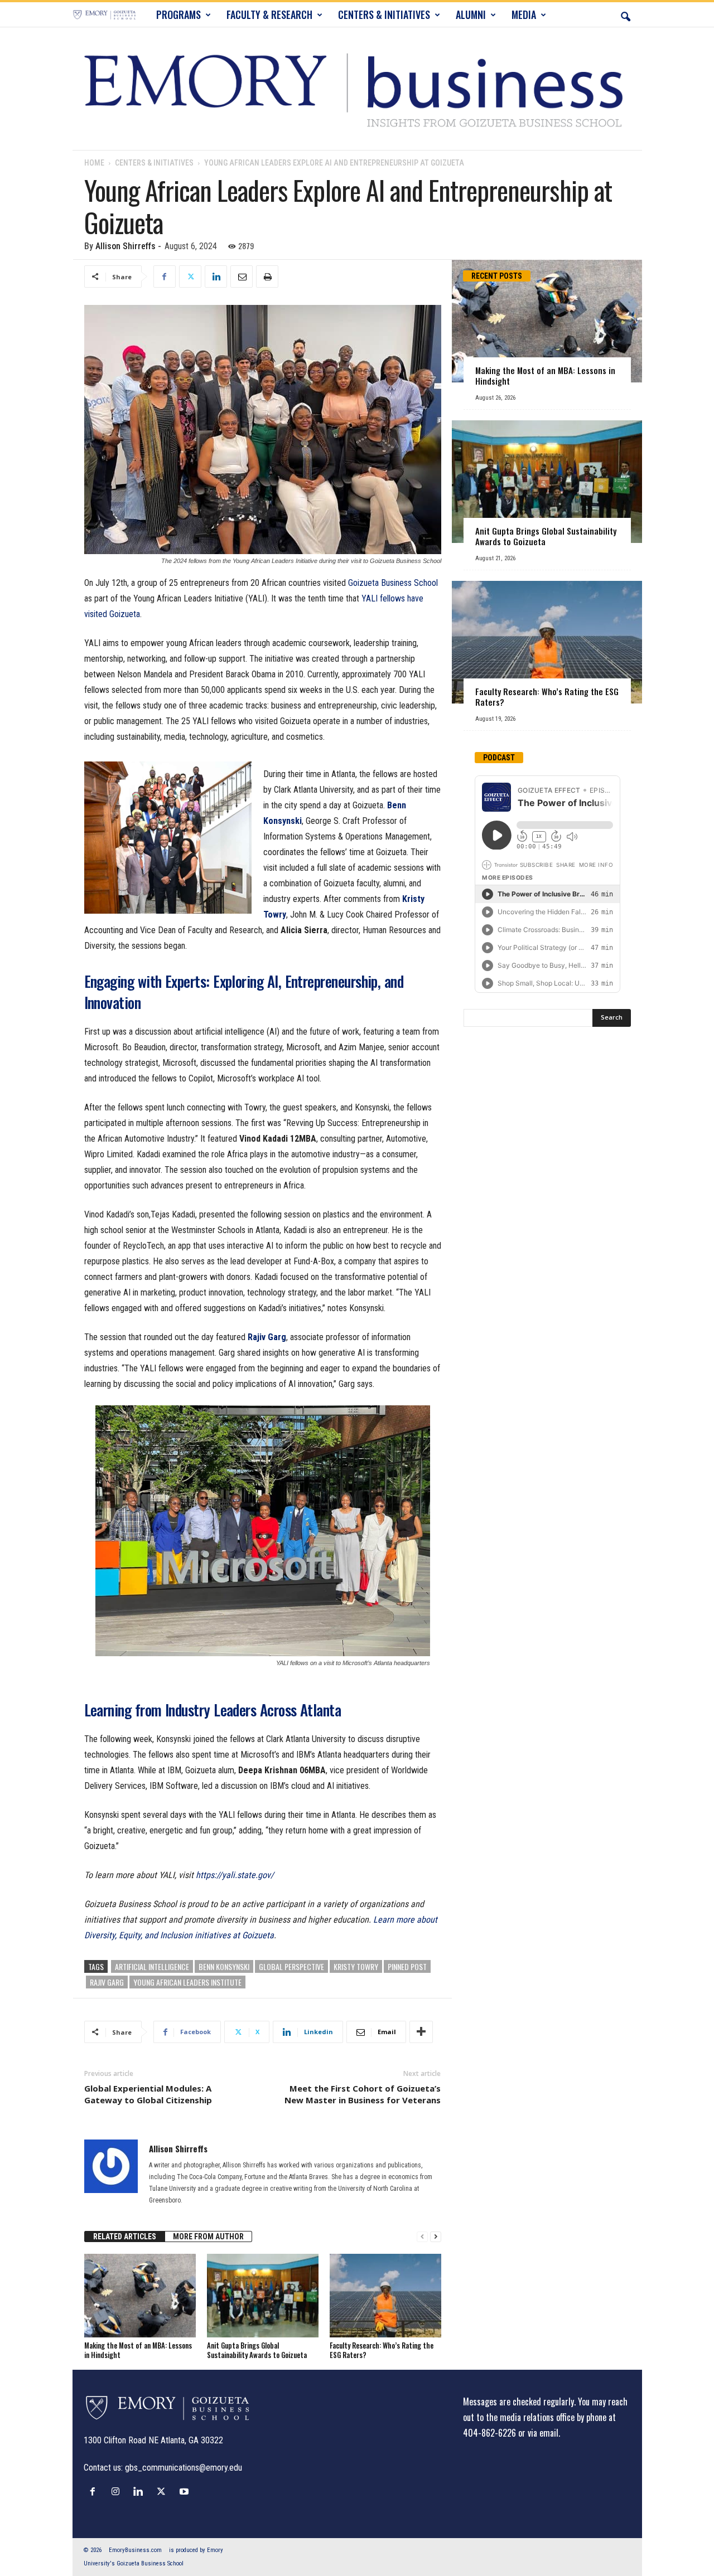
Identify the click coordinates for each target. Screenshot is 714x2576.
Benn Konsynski (224, 1966)
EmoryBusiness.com (135, 2550)
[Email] (242, 276)
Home (94, 163)
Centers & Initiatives (154, 163)
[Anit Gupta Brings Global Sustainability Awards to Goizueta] (263, 2296)
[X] (190, 276)
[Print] (267, 276)
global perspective (291, 1966)
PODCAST (499, 758)
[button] (625, 14)
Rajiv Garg (107, 1982)
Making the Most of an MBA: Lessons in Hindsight (138, 2350)
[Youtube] (185, 2491)
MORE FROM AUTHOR (208, 2237)
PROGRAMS (178, 14)
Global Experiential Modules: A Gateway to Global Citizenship (148, 2094)
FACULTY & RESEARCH (269, 14)
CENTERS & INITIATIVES (384, 14)
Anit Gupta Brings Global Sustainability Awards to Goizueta (257, 2350)
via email (543, 2433)
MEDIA (524, 14)
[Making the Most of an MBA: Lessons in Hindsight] (140, 2296)
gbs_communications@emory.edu (184, 2468)
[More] (421, 2032)
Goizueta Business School (393, 583)
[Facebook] (165, 276)
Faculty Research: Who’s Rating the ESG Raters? (382, 2350)
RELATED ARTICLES (125, 2237)
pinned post (407, 1966)
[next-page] (436, 2237)
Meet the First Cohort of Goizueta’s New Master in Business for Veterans (363, 2094)
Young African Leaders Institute (187, 1982)
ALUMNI (471, 14)
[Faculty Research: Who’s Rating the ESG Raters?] (385, 2296)
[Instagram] (118, 2491)
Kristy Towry (356, 1966)
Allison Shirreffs (126, 246)
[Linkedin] (216, 276)
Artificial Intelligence (152, 1966)
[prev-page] (422, 2237)
